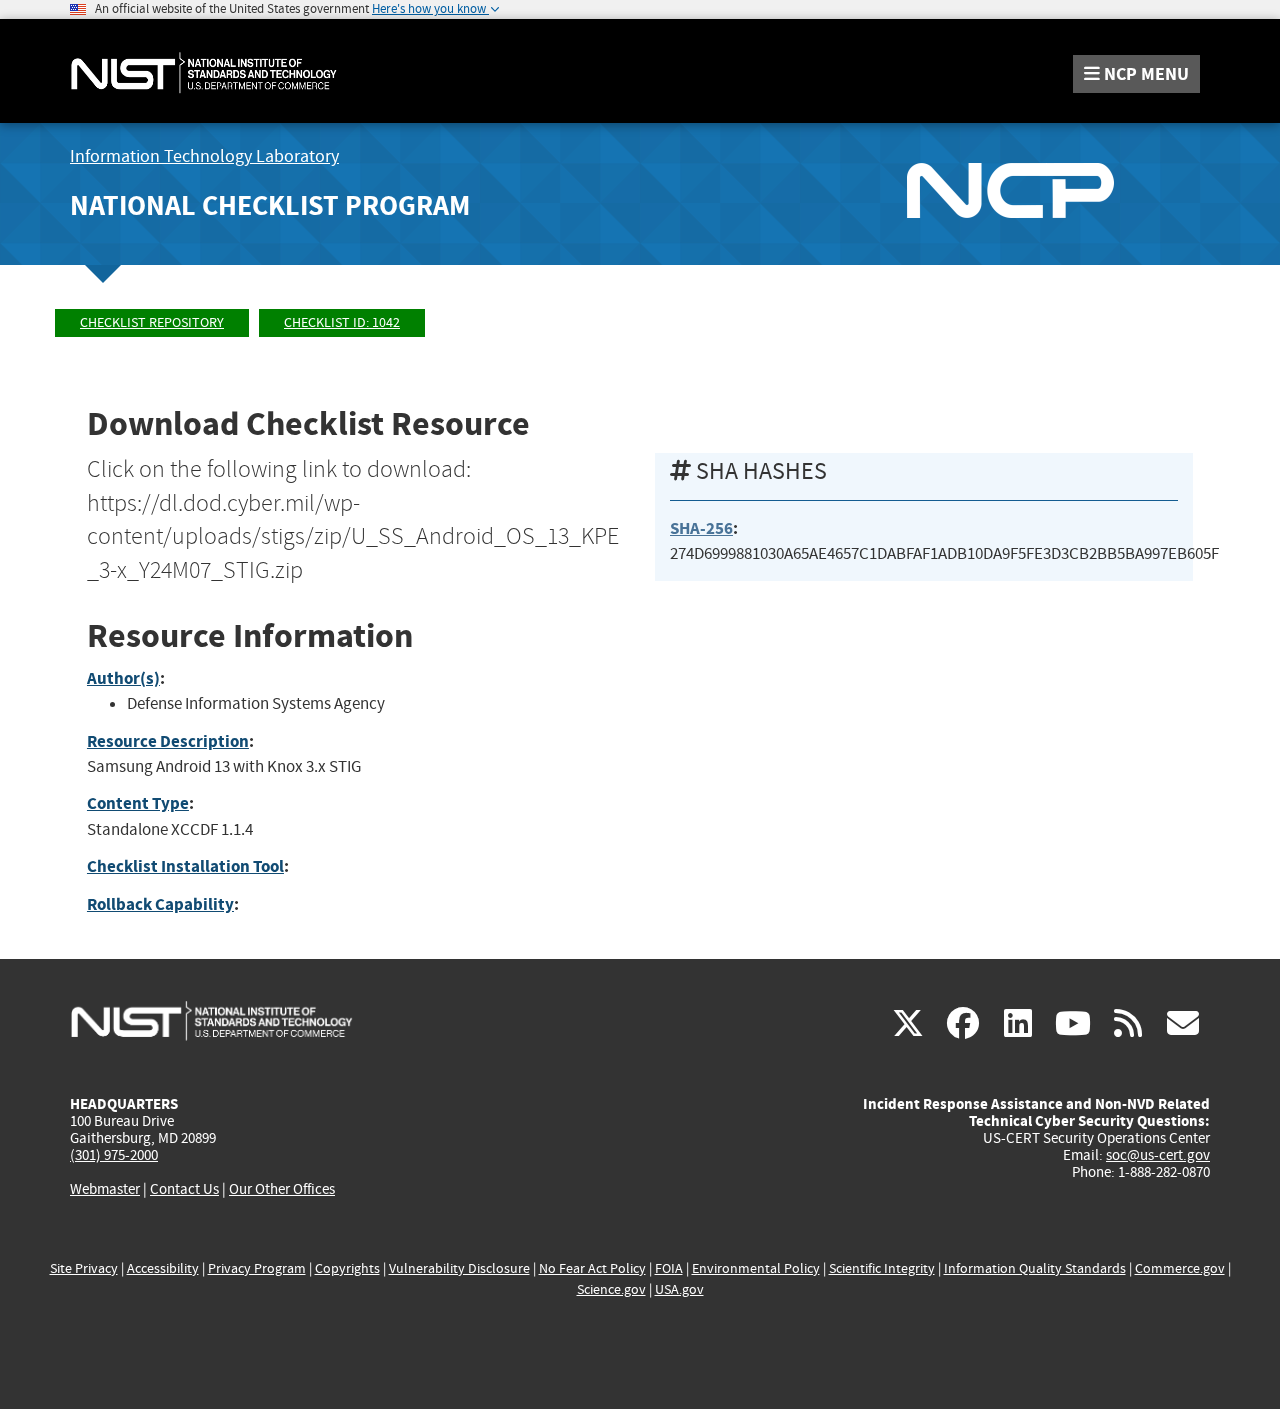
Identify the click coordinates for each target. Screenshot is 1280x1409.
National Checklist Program (270, 205)
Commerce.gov (1180, 1268)
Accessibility (163, 1268)
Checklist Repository (152, 322)
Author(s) (123, 678)
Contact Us (184, 1189)
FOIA (669, 1268)
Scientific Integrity (882, 1268)
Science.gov (611, 1289)
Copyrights (347, 1268)
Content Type (138, 803)
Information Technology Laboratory (204, 156)
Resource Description (168, 741)
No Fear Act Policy (592, 1268)
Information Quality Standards (1035, 1268)
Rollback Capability (160, 904)
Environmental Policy (756, 1268)
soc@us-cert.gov (1158, 1155)
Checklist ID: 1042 (342, 322)
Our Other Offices (282, 1189)
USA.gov (679, 1289)
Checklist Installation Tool (185, 866)
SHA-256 (701, 528)
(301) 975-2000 (114, 1155)
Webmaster (105, 1189)
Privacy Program (257, 1268)
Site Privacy (84, 1268)
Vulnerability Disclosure (459, 1268)
